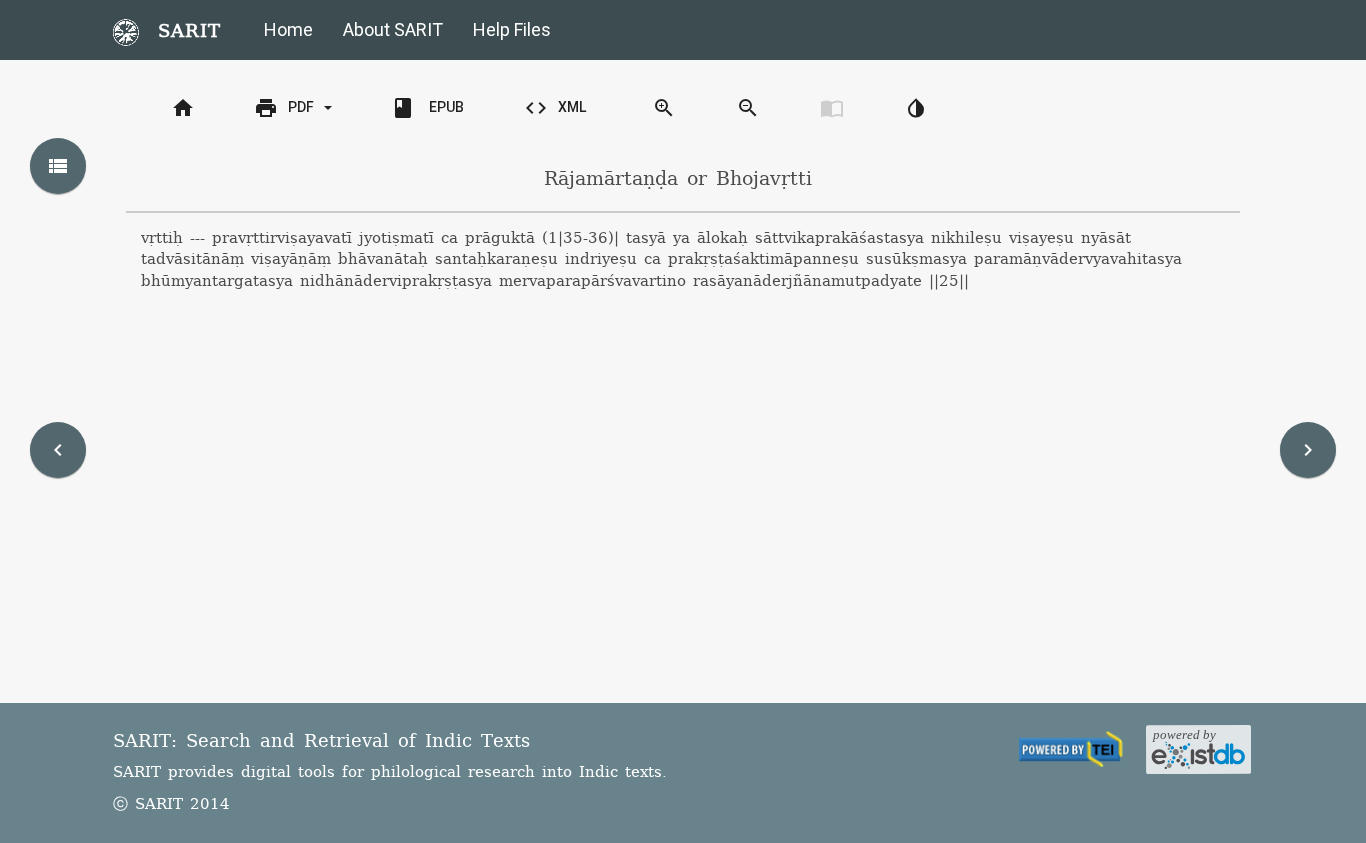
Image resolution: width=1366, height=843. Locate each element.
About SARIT (393, 29)
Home (288, 29)
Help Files (512, 29)
